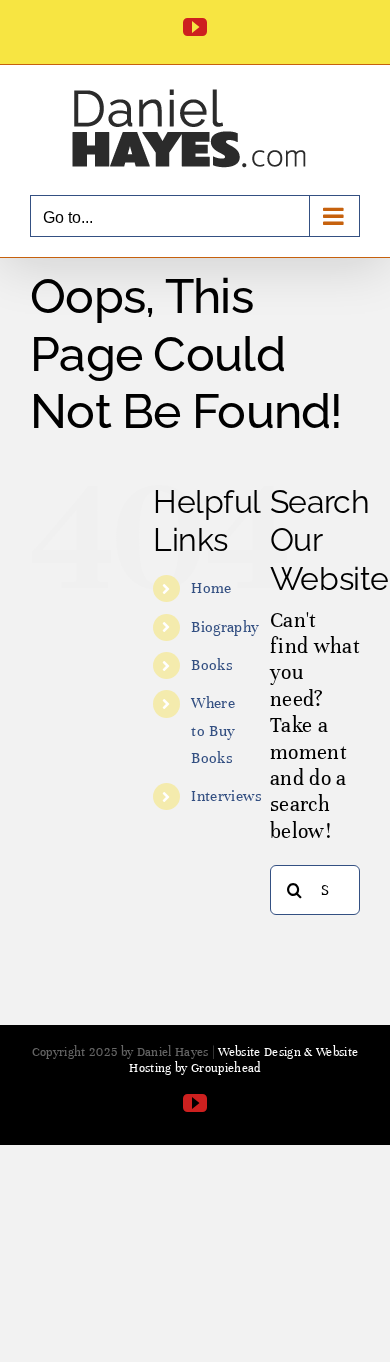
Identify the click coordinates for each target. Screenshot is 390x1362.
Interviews (226, 796)
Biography (225, 627)
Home (211, 588)
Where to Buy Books (213, 730)
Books (212, 665)
